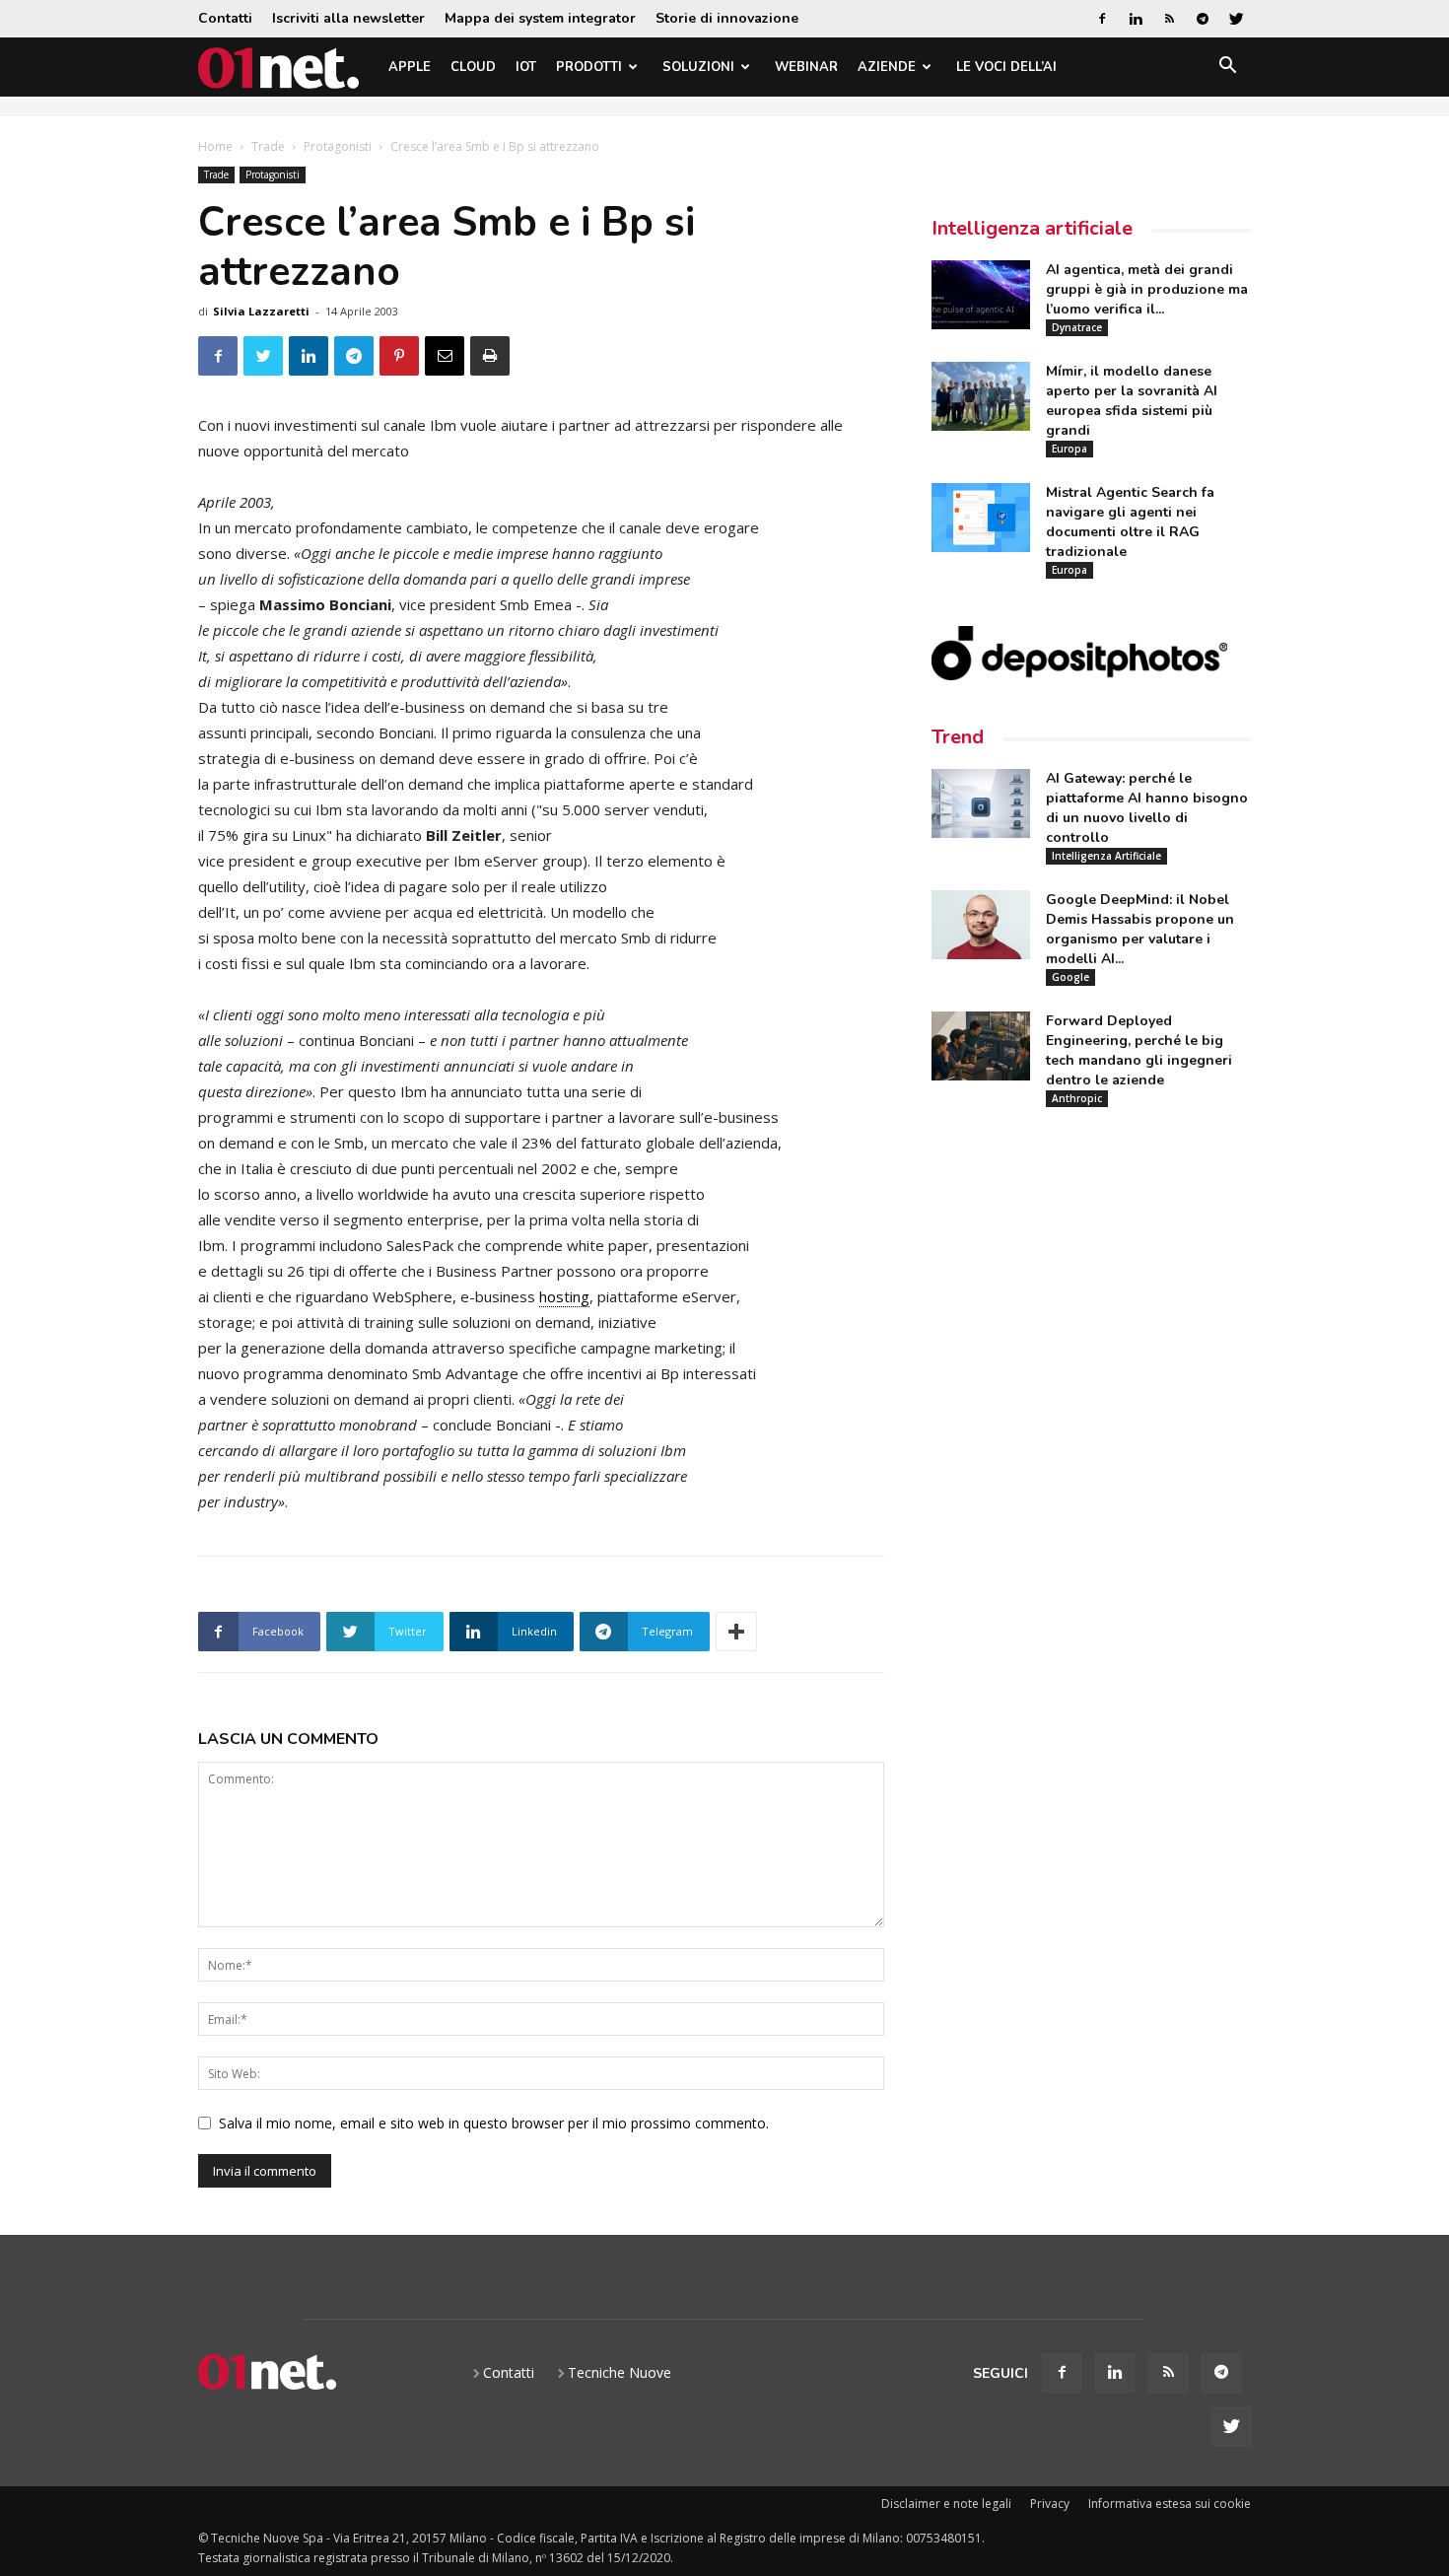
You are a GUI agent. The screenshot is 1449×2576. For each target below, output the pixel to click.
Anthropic (1077, 1098)
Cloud (473, 67)
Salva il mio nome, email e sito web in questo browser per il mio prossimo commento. (494, 2123)
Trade (268, 146)
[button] (1227, 69)
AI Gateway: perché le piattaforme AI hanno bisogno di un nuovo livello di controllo (1147, 808)
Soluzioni (698, 67)
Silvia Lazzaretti (261, 311)
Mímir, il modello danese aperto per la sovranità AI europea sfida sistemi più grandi (1132, 401)
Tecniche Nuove (620, 2372)
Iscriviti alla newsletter (348, 18)
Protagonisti (338, 146)
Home (215, 146)
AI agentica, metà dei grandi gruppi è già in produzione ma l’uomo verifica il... (1147, 289)
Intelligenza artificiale (1032, 228)
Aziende (887, 67)
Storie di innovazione (727, 18)
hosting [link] (564, 1296)
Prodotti (589, 67)
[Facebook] (1102, 19)
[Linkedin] (1136, 19)
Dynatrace (1077, 327)
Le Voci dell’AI (1006, 67)
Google (1070, 977)
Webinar (806, 67)
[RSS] (1169, 19)
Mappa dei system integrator (540, 18)
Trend (958, 737)
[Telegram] (1203, 19)
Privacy (1050, 2504)
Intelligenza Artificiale (1106, 856)
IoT (526, 67)
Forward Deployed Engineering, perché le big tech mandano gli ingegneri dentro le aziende (1139, 1050)
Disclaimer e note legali (946, 2504)
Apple (410, 67)
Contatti (225, 18)
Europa (1069, 449)
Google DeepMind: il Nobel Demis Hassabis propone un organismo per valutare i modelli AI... (1140, 929)
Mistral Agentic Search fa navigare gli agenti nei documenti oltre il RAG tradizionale (1130, 522)
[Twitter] (1236, 19)
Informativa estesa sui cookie (1170, 2504)
